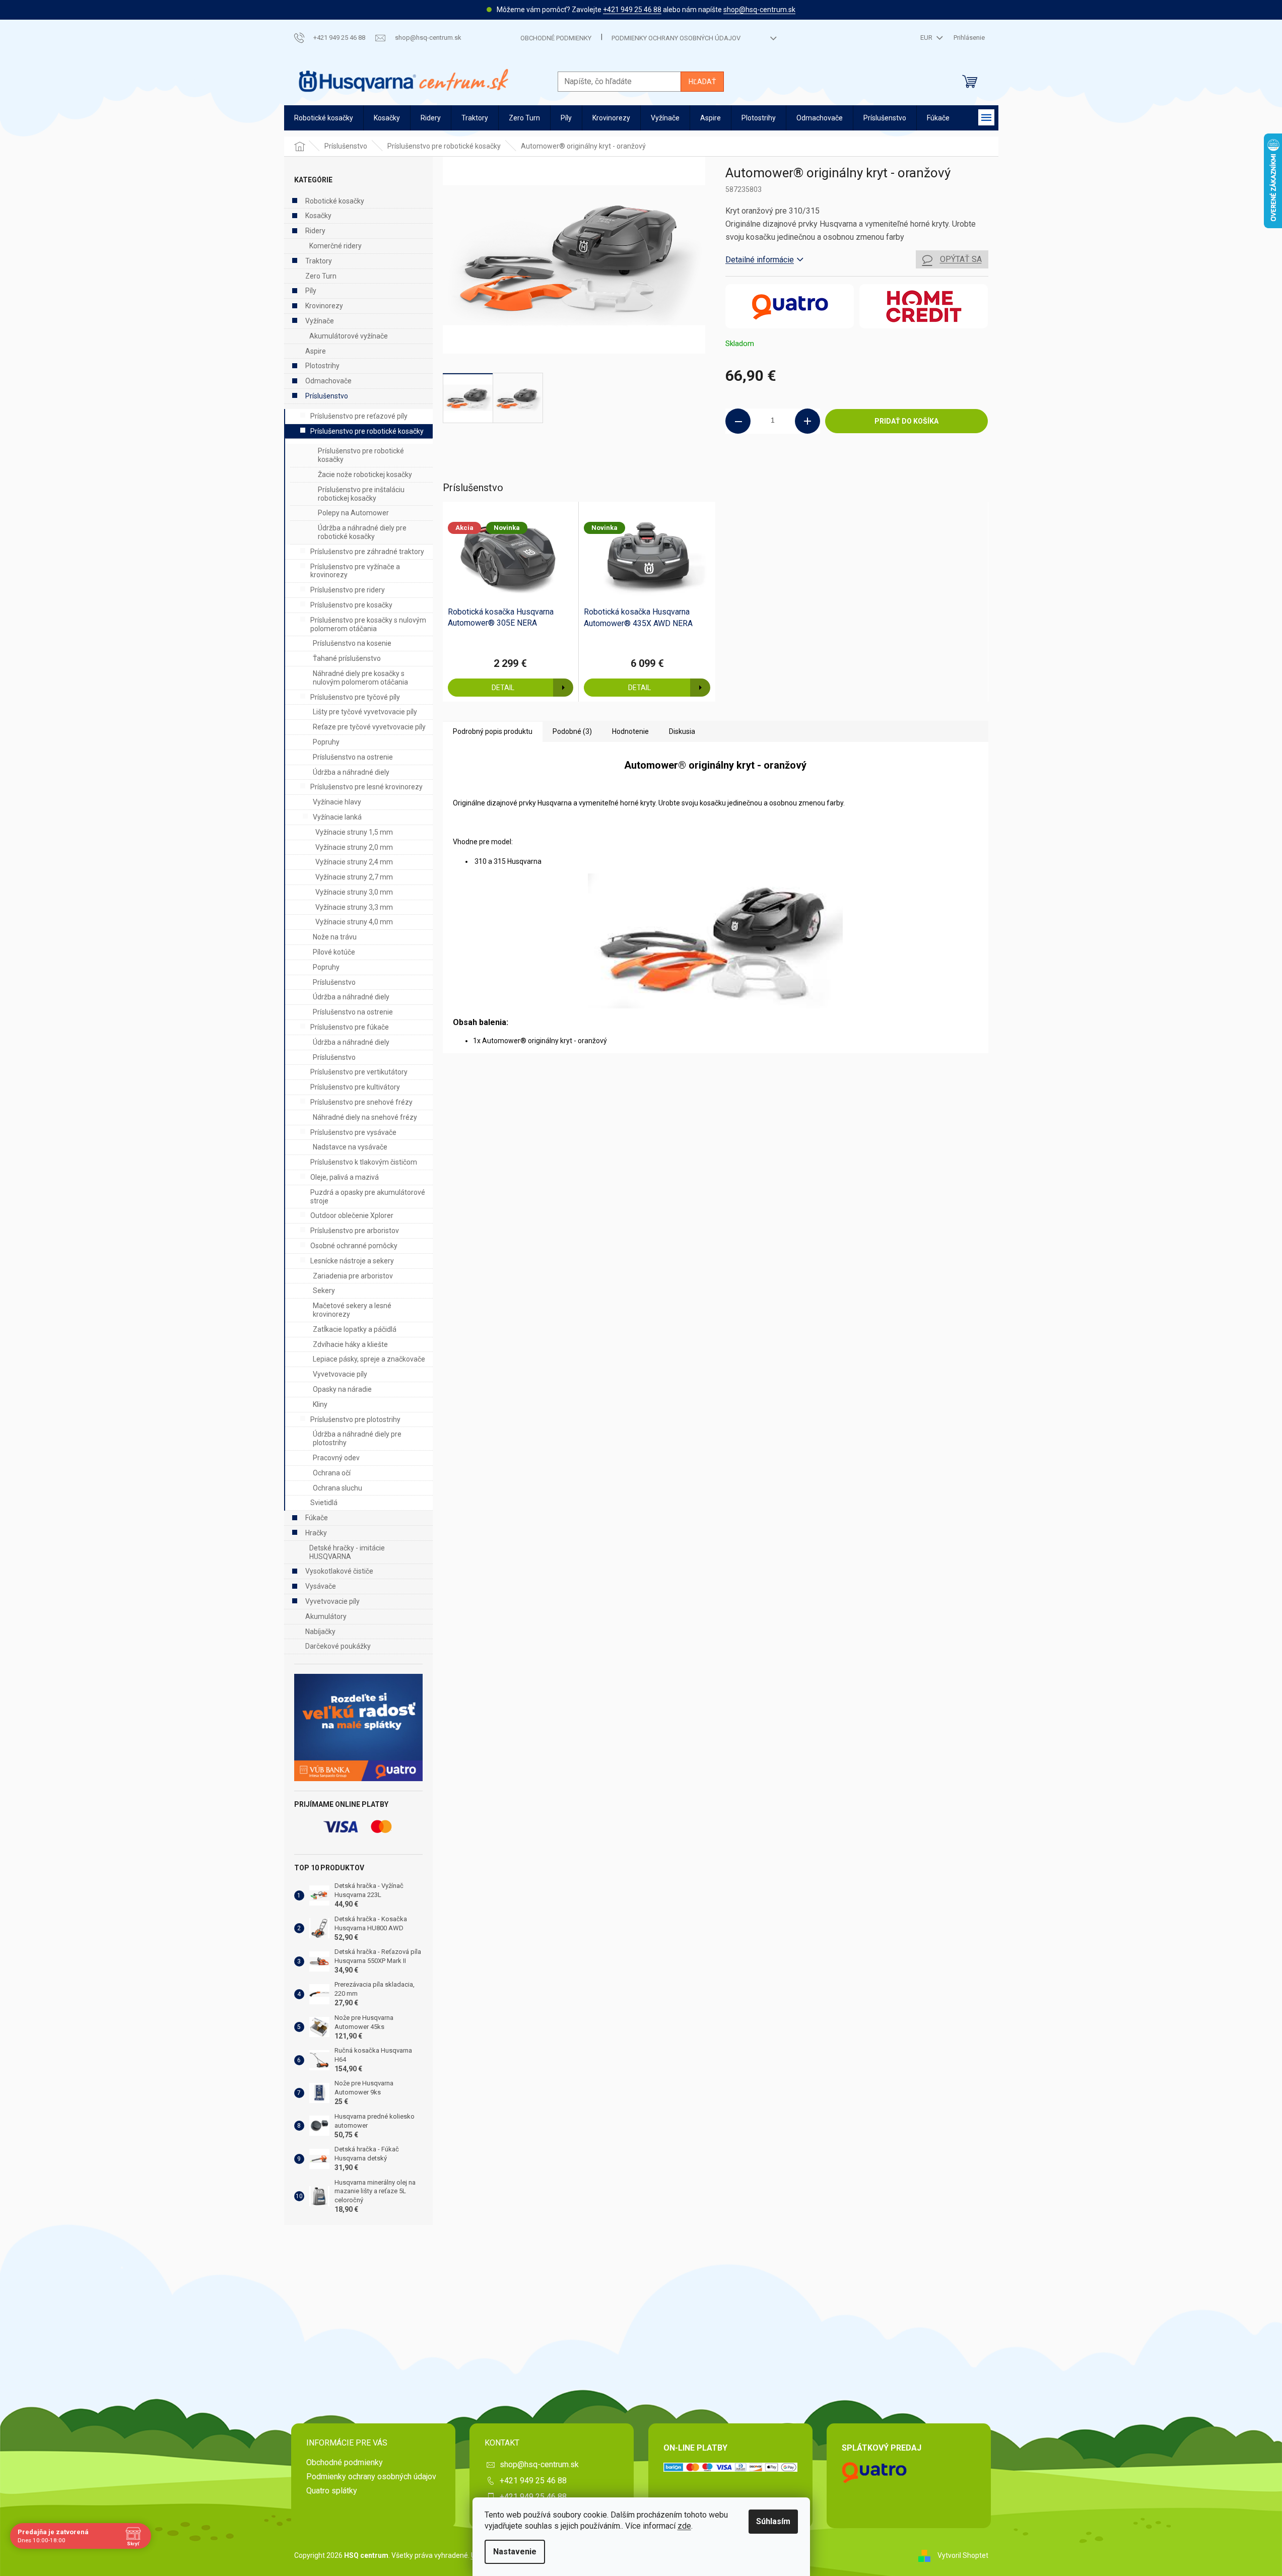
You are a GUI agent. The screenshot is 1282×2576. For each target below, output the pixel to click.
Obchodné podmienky (556, 38)
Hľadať (702, 82)
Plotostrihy (322, 366)
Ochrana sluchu (338, 1488)
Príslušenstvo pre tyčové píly (355, 697)
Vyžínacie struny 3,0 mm (354, 892)
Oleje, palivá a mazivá (345, 1177)
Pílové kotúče (334, 952)
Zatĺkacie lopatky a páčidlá (355, 1329)
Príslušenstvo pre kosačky (351, 605)
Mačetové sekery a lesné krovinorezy (352, 1310)
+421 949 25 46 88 (632, 10)
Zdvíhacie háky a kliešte (350, 1344)
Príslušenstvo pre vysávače (353, 1132)
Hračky (316, 1533)
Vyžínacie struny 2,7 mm (354, 877)
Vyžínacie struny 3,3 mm (354, 907)
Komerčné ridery (335, 246)
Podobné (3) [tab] (572, 731)
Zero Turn (321, 276)
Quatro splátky (332, 2491)
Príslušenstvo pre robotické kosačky (367, 431)
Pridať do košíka (906, 421)
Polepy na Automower (353, 513)
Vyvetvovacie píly (340, 1374)
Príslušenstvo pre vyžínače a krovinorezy (355, 571)
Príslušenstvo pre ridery (348, 590)
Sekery (324, 1291)
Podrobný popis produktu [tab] (493, 731)
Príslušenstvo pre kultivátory (355, 1087)
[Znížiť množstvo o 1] (738, 421)
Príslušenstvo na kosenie (352, 643)
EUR (927, 38)
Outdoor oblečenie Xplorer (352, 1215)
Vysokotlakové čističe (339, 1571)
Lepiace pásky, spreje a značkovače (369, 1359)
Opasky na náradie (342, 1389)
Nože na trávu (335, 937)
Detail (503, 688)
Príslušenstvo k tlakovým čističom (364, 1162)
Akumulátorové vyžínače (349, 336)
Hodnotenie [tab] (630, 731)
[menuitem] (324, 118)
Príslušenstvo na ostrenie (353, 757)
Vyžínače (320, 321)
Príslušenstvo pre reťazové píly (359, 416)
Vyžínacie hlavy (337, 802)
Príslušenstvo (327, 396)
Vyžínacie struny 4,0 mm (354, 922)
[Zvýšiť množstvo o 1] (807, 421)
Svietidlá (324, 1503)
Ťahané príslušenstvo (347, 658)
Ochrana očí (332, 1473)
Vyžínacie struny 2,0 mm (354, 847)
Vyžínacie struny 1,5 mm (354, 832)
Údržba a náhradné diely (351, 772)
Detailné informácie (760, 260)
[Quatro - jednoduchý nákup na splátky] (358, 1727)
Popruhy (326, 742)
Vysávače (321, 1586)
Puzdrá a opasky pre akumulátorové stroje (368, 1197)
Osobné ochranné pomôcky (354, 1246)
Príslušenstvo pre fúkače (350, 1027)
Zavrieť (794, 467)
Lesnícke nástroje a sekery (352, 1261)
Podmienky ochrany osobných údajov (676, 38)
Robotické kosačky (335, 201)
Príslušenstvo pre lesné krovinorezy (366, 787)
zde (684, 2526)
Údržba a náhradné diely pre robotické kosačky (362, 532)
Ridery (315, 231)
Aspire (316, 351)
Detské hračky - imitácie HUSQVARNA (347, 1552)
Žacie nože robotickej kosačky (365, 474)
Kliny (320, 1404)
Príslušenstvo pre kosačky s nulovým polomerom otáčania (368, 624)
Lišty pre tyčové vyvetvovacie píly (365, 712)
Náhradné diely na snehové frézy (365, 1117)
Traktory (319, 261)
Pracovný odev (336, 1458)
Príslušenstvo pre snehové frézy (361, 1102)
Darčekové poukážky (338, 1646)
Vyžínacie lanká (337, 817)
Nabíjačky (320, 1632)
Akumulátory (326, 1616)
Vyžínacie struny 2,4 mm (354, 862)
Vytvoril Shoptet (963, 2555)
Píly (311, 291)
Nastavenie (515, 2552)
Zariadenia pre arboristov (353, 1276)
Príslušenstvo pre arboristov (355, 1231)
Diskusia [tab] (682, 731)
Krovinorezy (324, 306)
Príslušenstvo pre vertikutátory (359, 1072)
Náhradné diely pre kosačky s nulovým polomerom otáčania (360, 678)
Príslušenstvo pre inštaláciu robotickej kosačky (361, 494)
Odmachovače (328, 381)
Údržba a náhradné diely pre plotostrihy (357, 1438)
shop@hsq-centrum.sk (759, 10)
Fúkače (317, 1518)
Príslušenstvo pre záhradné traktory (367, 552)
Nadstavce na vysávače (350, 1147)
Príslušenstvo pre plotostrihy (355, 1419)
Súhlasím (773, 2521)
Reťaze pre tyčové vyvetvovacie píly (369, 727)
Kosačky (318, 216)
